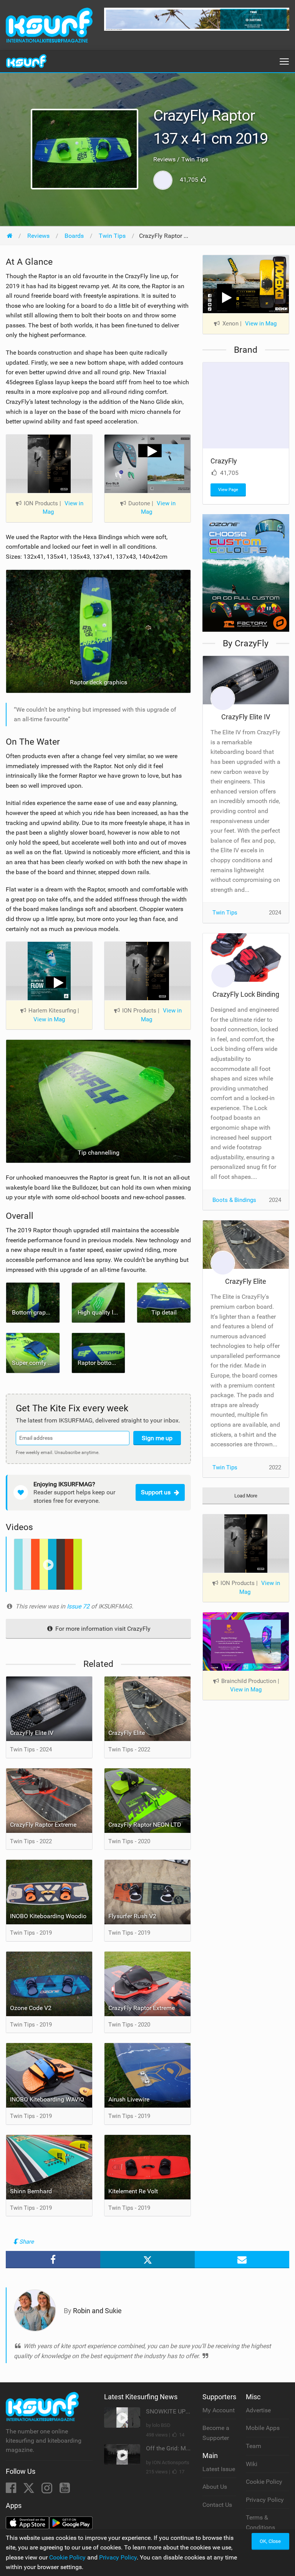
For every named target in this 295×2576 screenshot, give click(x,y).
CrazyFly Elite (127, 1733)
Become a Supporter (216, 2433)
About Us (215, 2487)
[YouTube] (65, 2490)
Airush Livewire (129, 2099)
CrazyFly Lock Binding (246, 994)
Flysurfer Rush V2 (132, 1916)
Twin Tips (225, 913)
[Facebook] (12, 2490)
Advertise (258, 2410)
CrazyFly (224, 461)
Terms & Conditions (260, 2522)
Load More (246, 1496)
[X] (30, 2490)
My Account (219, 2410)
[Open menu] (284, 61)
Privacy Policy (265, 2500)
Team (254, 2446)
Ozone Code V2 (31, 2008)
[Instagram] (48, 2490)
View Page (228, 490)
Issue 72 (79, 1606)
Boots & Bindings (234, 1200)
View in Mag (63, 508)
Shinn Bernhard (31, 2191)
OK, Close (270, 2541)
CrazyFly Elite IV (32, 1733)
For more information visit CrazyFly (102, 1629)
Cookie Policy (264, 2482)
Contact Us (217, 2505)
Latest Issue (219, 2469)
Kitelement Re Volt (133, 2191)
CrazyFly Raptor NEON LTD (145, 1825)
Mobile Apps (263, 2428)
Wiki (252, 2464)
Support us (156, 1492)
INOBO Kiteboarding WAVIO (47, 2099)
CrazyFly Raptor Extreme (43, 1825)
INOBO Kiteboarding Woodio (48, 1916)
